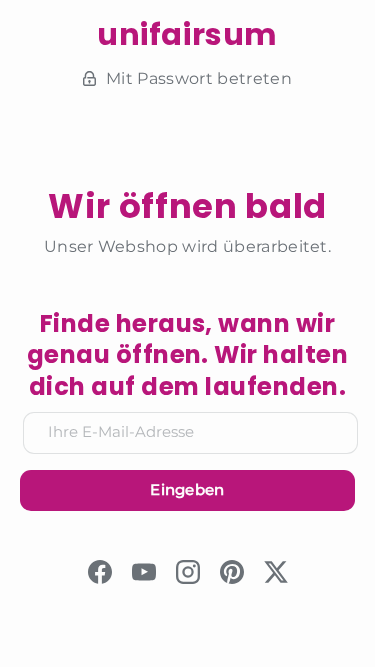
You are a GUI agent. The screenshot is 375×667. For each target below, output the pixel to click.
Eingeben (187, 490)
